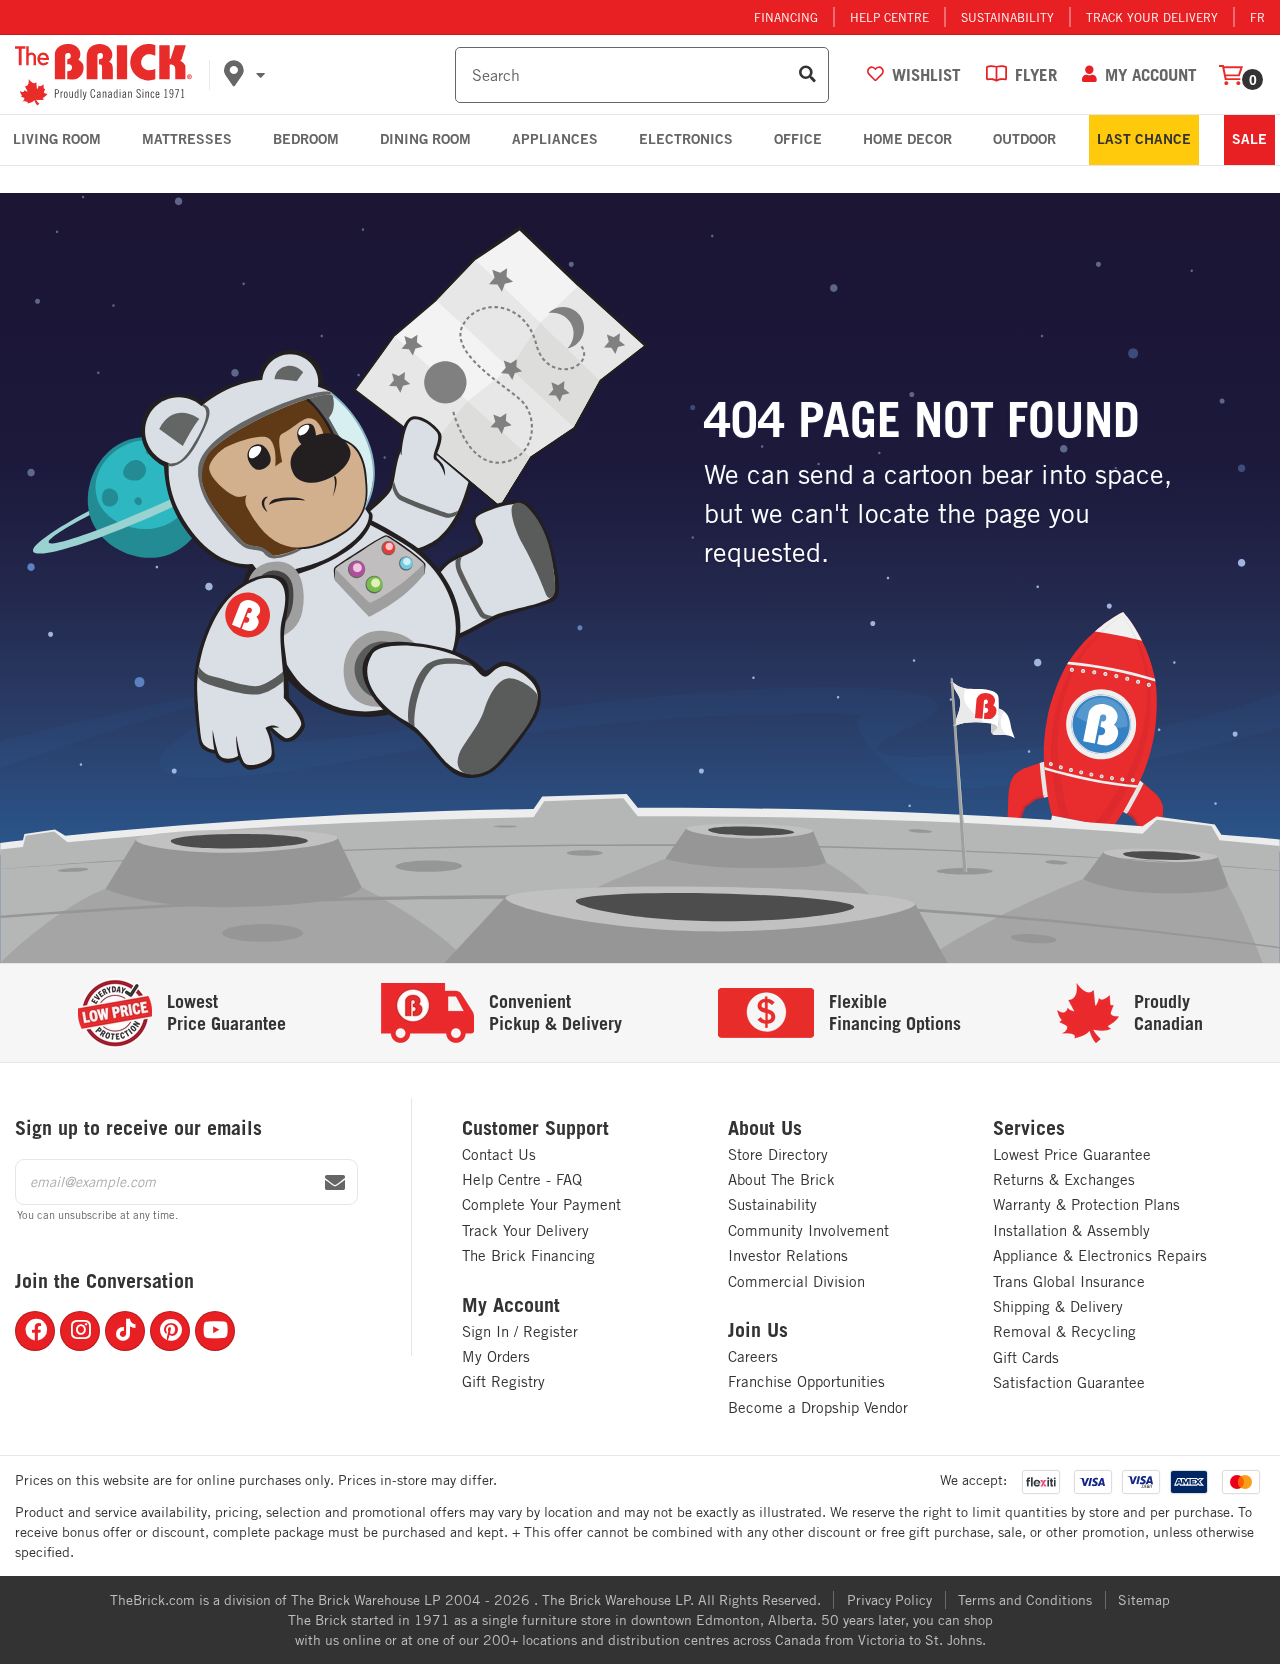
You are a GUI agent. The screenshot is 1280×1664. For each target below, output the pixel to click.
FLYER (1036, 74)
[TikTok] (125, 1331)
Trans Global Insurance (1069, 1281)
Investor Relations (788, 1255)
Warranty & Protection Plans (1086, 1204)
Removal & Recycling (1064, 1331)
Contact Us (499, 1154)
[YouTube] (215, 1331)
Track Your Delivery (1152, 17)
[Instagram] (80, 1331)
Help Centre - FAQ (522, 1179)
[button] (336, 75)
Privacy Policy (889, 1600)
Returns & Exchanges (1064, 1179)
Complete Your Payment (541, 1204)
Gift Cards (1026, 1357)
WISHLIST (926, 74)
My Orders (496, 1356)
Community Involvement (808, 1230)
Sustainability (1007, 17)
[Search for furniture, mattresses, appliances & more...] (807, 75)
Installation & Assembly (1071, 1230)
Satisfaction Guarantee (1069, 1382)
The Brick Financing (528, 1255)
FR (1257, 17)
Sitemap (1144, 1600)
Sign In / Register (520, 1331)
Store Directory (778, 1154)
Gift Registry (503, 1381)
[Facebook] (35, 1331)
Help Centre (889, 17)
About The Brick (781, 1179)
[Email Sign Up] (335, 1183)
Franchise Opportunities (806, 1381)
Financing (786, 17)
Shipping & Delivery (1058, 1306)
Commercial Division (796, 1281)
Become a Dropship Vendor (818, 1407)
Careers (753, 1356)
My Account (511, 1305)
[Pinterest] (170, 1331)
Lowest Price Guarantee (1072, 1154)
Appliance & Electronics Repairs (1100, 1255)
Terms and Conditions (1025, 1600)
